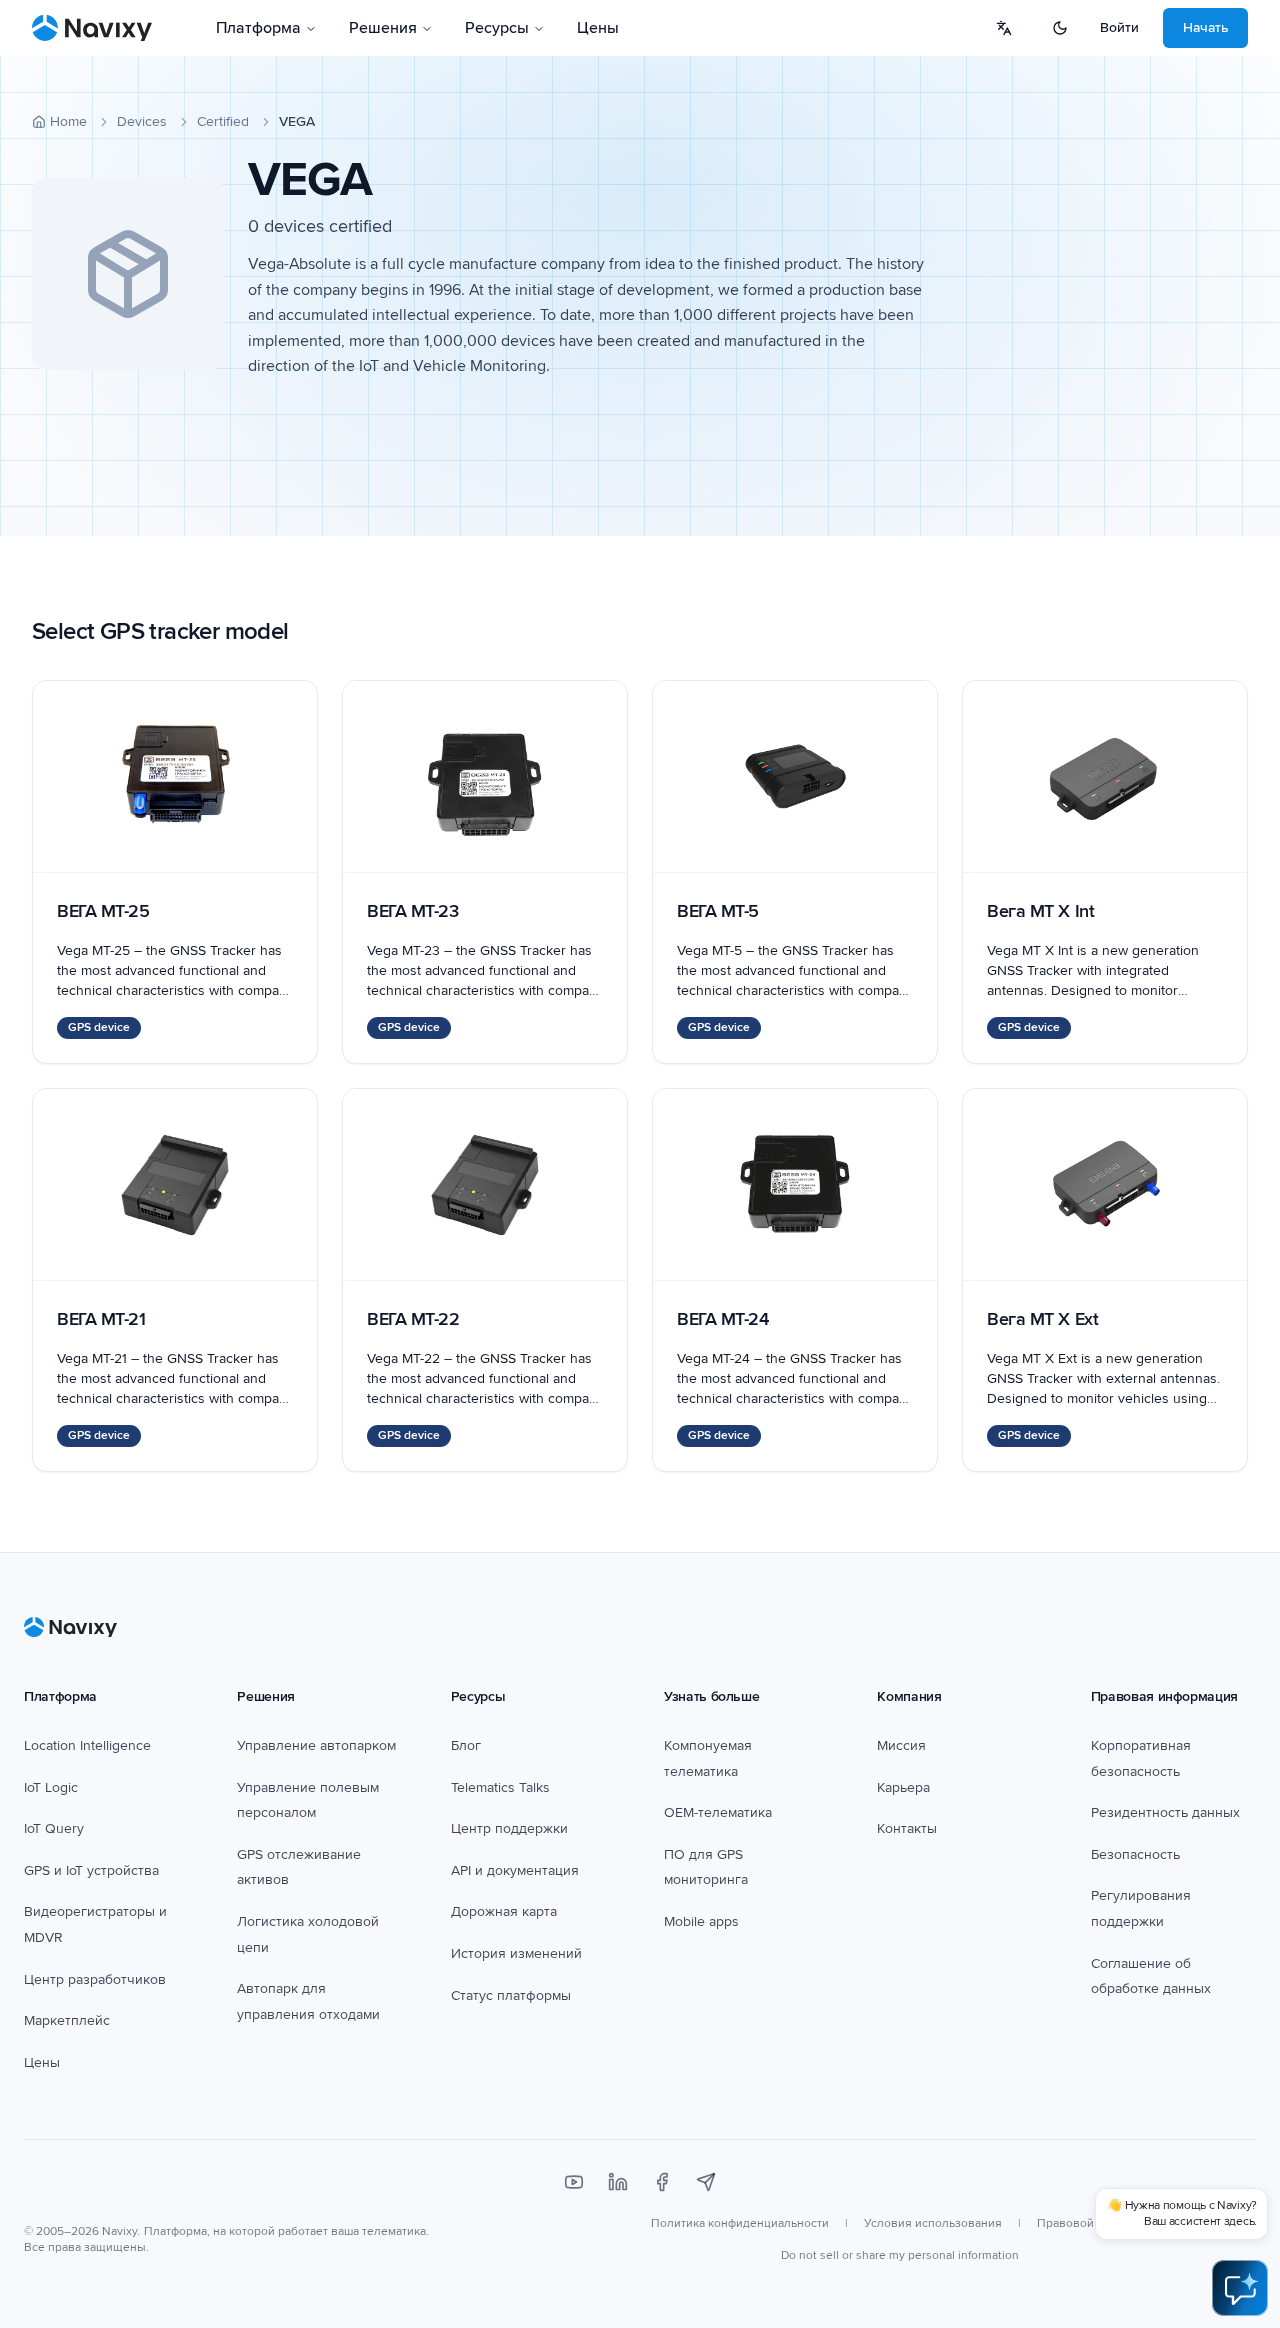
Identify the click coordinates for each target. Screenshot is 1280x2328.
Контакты (907, 1828)
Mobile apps (701, 1921)
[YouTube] (574, 2182)
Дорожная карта (504, 1911)
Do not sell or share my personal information (900, 2255)
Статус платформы (511, 1995)
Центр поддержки (509, 1828)
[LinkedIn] (618, 2182)
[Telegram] (706, 2182)
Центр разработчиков (95, 1979)
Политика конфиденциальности (740, 2223)
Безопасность (1135, 1854)
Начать (1205, 27)
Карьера (903, 1787)
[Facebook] (662, 2182)
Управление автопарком (316, 1745)
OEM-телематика (718, 1812)
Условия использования (933, 2223)
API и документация (515, 1870)
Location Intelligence (87, 1745)
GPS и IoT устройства (91, 1870)
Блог (466, 1745)
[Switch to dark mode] (1060, 28)
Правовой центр (1083, 2223)
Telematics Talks (500, 1787)
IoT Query (54, 1828)
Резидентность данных (1165, 1812)
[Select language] (1004, 28)
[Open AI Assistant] (1240, 2288)
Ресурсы (497, 28)
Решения (383, 28)
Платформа (258, 28)
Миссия (901, 1745)
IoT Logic (51, 1787)
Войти (1119, 27)
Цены (598, 28)
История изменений (516, 1953)
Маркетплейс (67, 2020)
